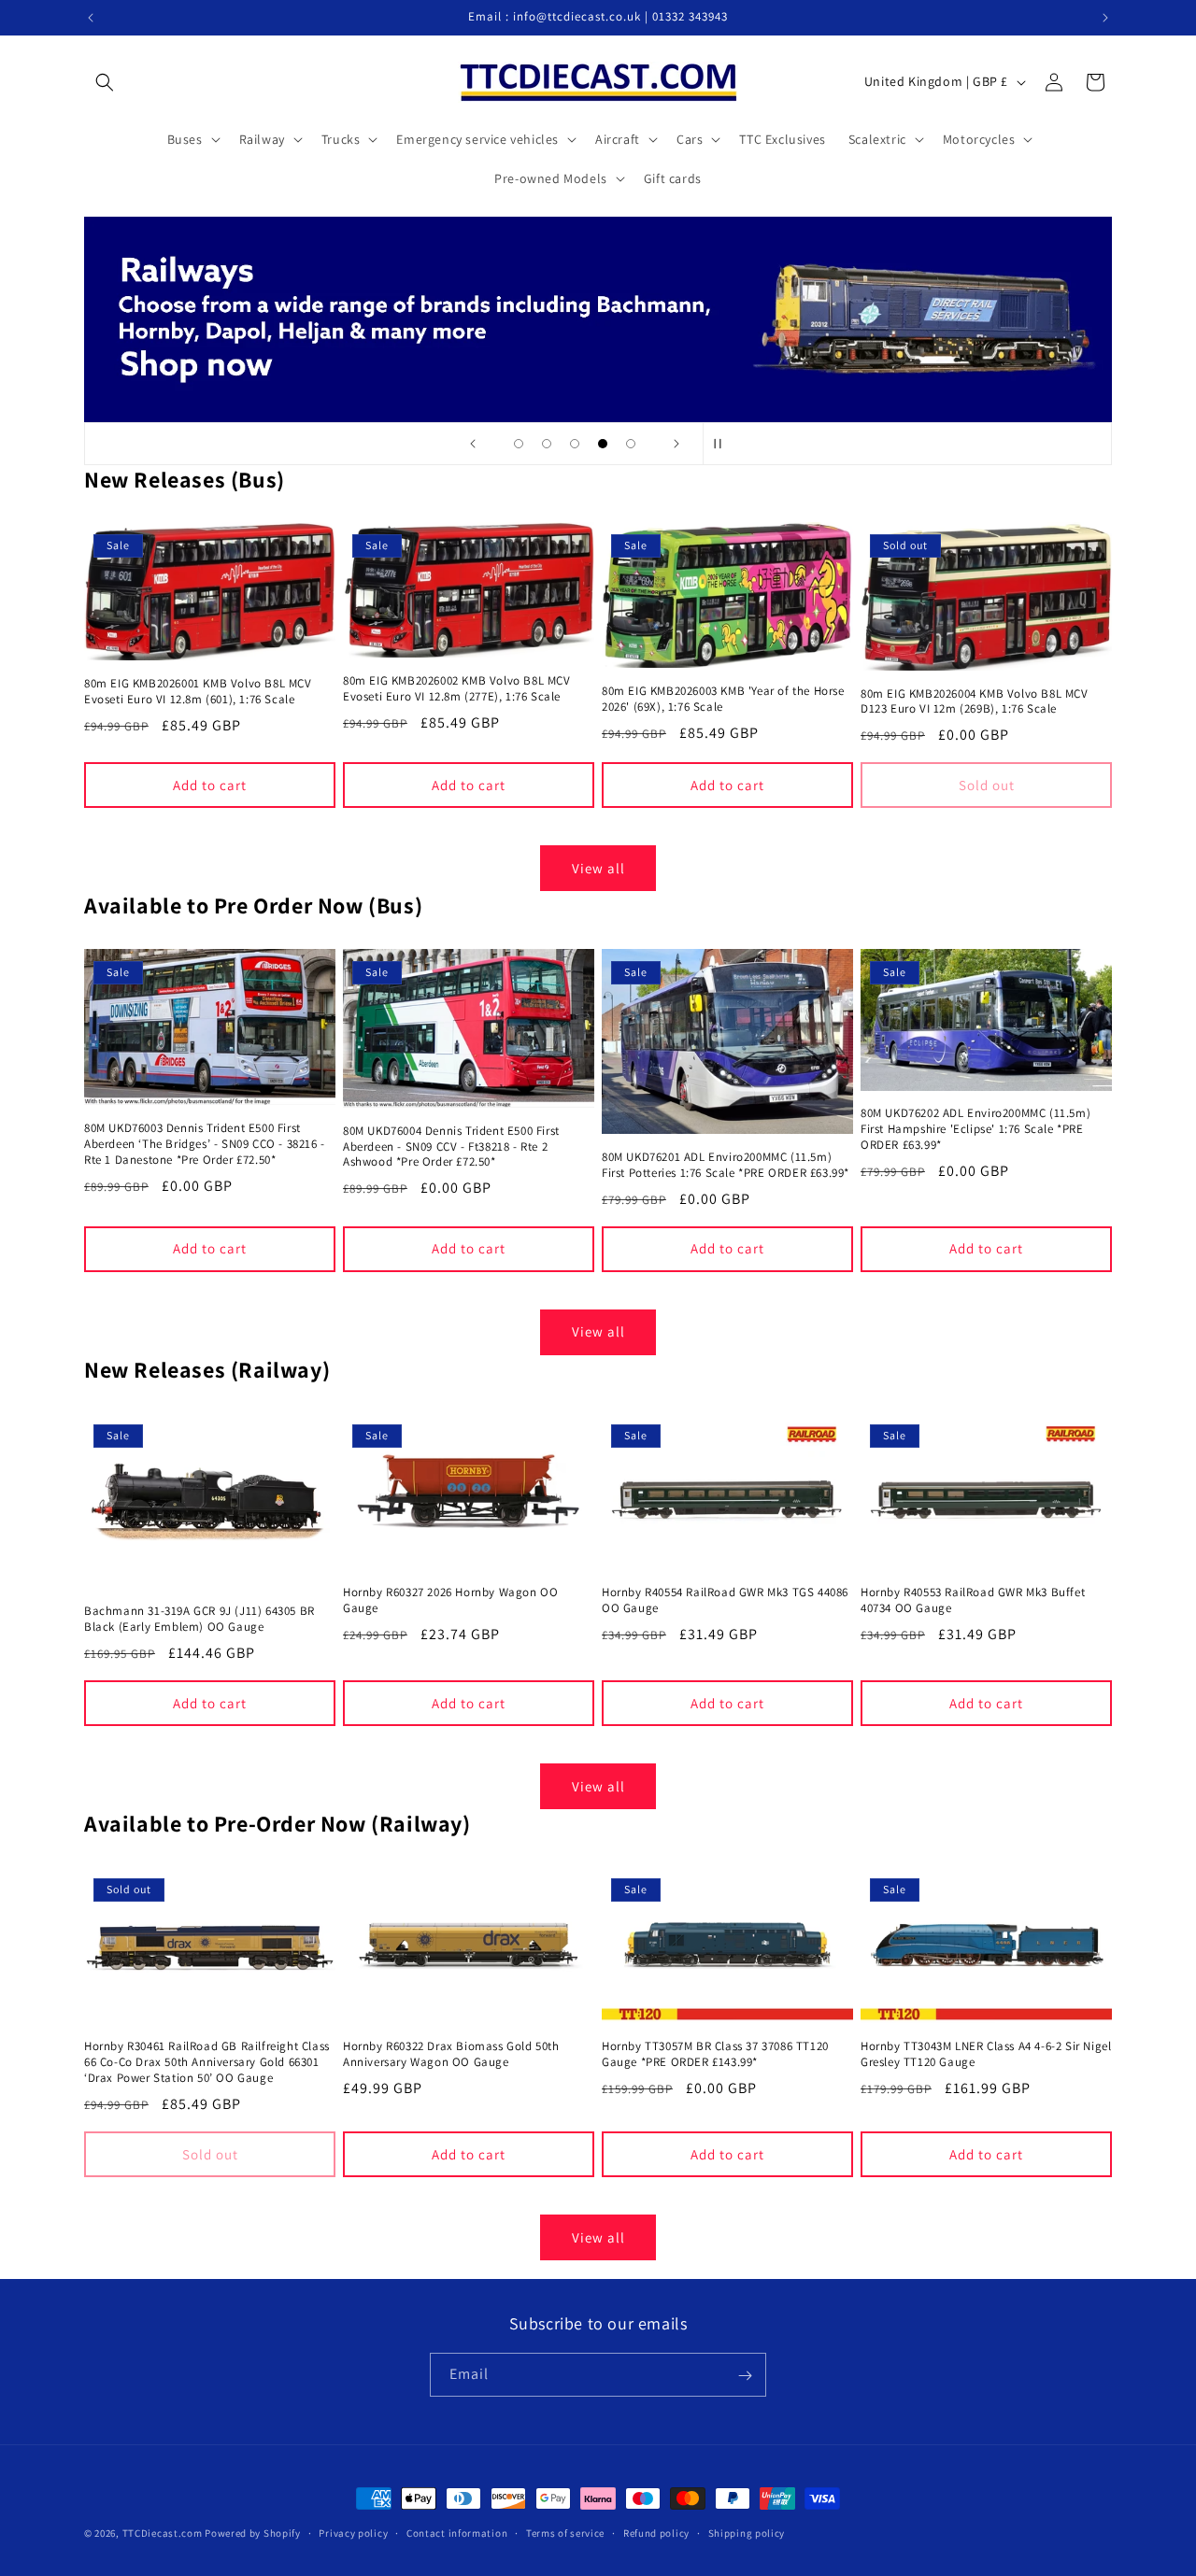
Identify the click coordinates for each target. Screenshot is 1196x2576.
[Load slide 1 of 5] (519, 444)
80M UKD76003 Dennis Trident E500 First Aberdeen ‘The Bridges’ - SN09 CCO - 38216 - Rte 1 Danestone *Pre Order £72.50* (205, 1144)
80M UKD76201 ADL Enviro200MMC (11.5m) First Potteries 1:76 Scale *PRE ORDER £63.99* (726, 1165)
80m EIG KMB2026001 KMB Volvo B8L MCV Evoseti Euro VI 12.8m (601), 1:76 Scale (198, 692)
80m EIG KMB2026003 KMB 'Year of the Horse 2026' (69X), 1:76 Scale (723, 699)
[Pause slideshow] (723, 444)
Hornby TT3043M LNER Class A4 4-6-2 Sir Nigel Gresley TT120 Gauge (986, 2055)
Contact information (457, 2532)
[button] (105, 82)
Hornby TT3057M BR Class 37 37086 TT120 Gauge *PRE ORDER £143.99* (715, 2055)
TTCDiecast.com (163, 2533)
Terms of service (565, 2532)
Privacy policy (353, 2532)
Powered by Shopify (253, 2533)
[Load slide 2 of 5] (547, 444)
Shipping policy (747, 2532)
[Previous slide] (473, 444)
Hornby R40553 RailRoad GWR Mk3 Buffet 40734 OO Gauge (973, 1600)
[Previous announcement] (91, 18)
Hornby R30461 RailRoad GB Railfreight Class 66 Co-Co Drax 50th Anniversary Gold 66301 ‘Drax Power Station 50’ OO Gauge (207, 2063)
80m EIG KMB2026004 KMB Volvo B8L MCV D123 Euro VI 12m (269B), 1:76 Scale (975, 702)
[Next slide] (676, 444)
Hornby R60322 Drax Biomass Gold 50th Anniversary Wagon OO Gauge (451, 2055)
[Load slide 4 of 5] (603, 444)
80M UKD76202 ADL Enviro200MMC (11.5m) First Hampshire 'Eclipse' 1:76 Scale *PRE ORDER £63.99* (975, 1129)
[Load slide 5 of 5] (631, 444)
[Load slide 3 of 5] (575, 444)
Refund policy (656, 2532)
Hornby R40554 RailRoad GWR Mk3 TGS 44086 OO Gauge (725, 1600)
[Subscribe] (745, 2376)
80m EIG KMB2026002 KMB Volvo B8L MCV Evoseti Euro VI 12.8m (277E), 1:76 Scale (457, 689)
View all (598, 868)
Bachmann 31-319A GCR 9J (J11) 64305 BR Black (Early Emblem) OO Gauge (199, 1619)
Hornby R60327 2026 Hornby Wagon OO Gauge (450, 1600)
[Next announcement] (1105, 18)
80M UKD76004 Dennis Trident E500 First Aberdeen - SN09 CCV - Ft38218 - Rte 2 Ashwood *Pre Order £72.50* (451, 1147)
